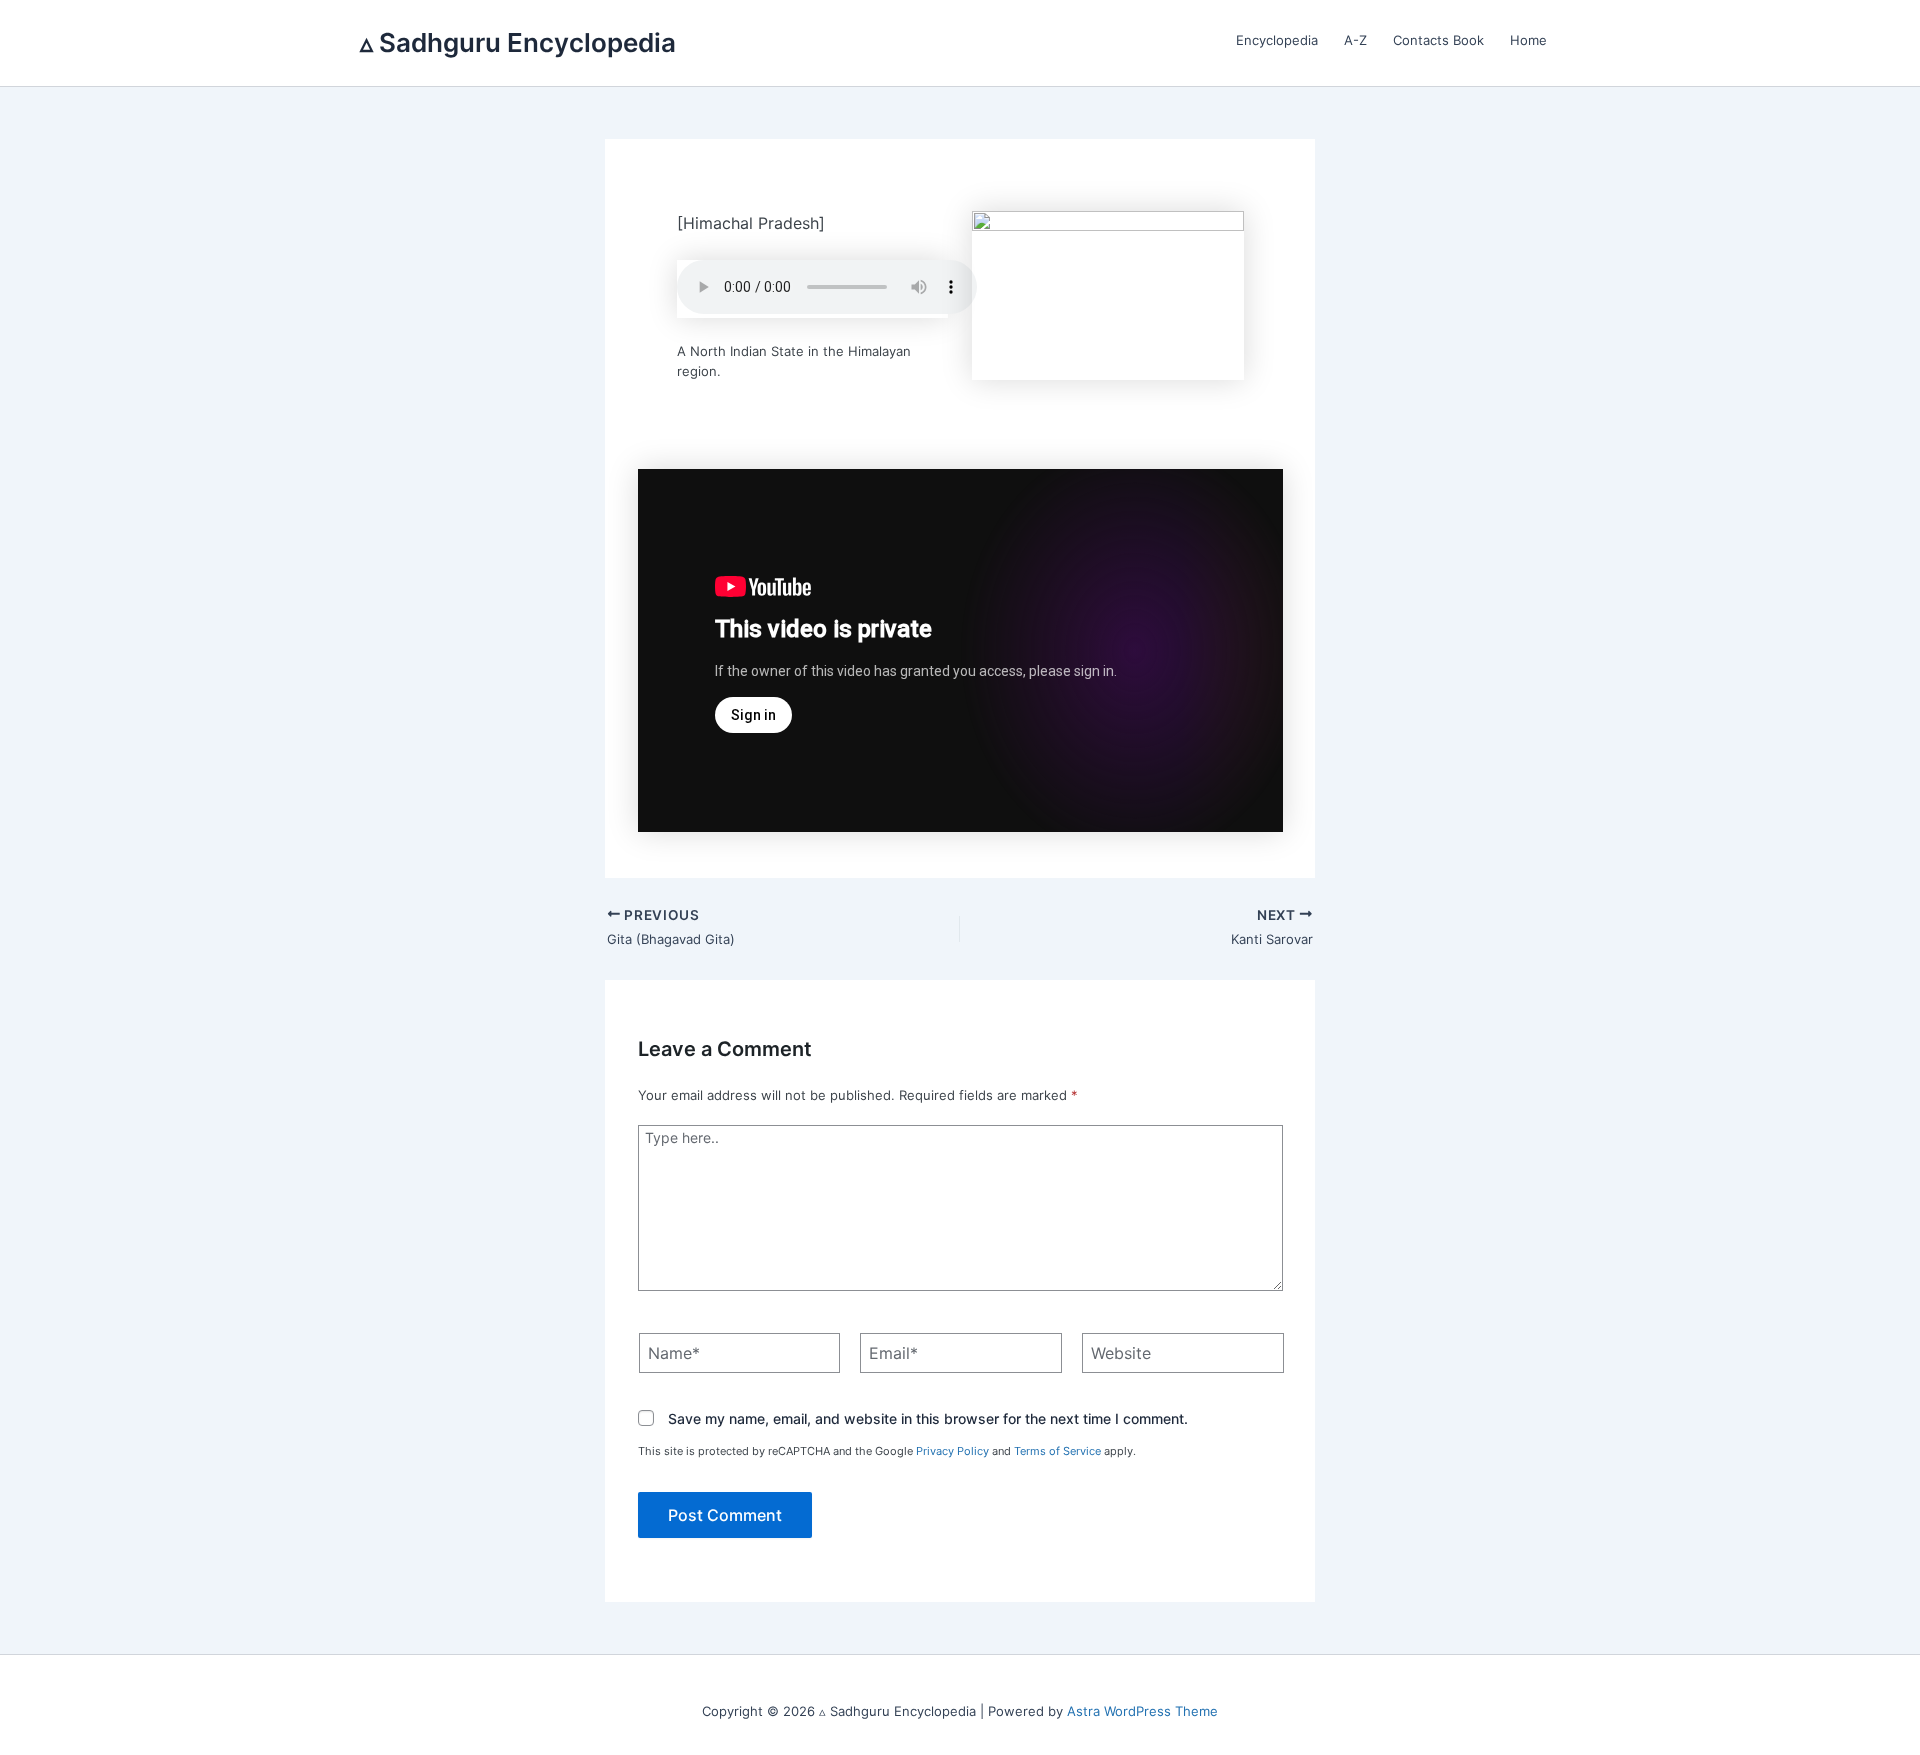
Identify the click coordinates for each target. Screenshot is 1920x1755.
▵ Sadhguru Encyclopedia (518, 42)
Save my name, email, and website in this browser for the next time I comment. (928, 1419)
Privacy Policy (952, 1451)
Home (1528, 40)
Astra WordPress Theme (1142, 1711)
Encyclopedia (1277, 40)
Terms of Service (1057, 1451)
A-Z (1355, 40)
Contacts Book (1438, 40)
